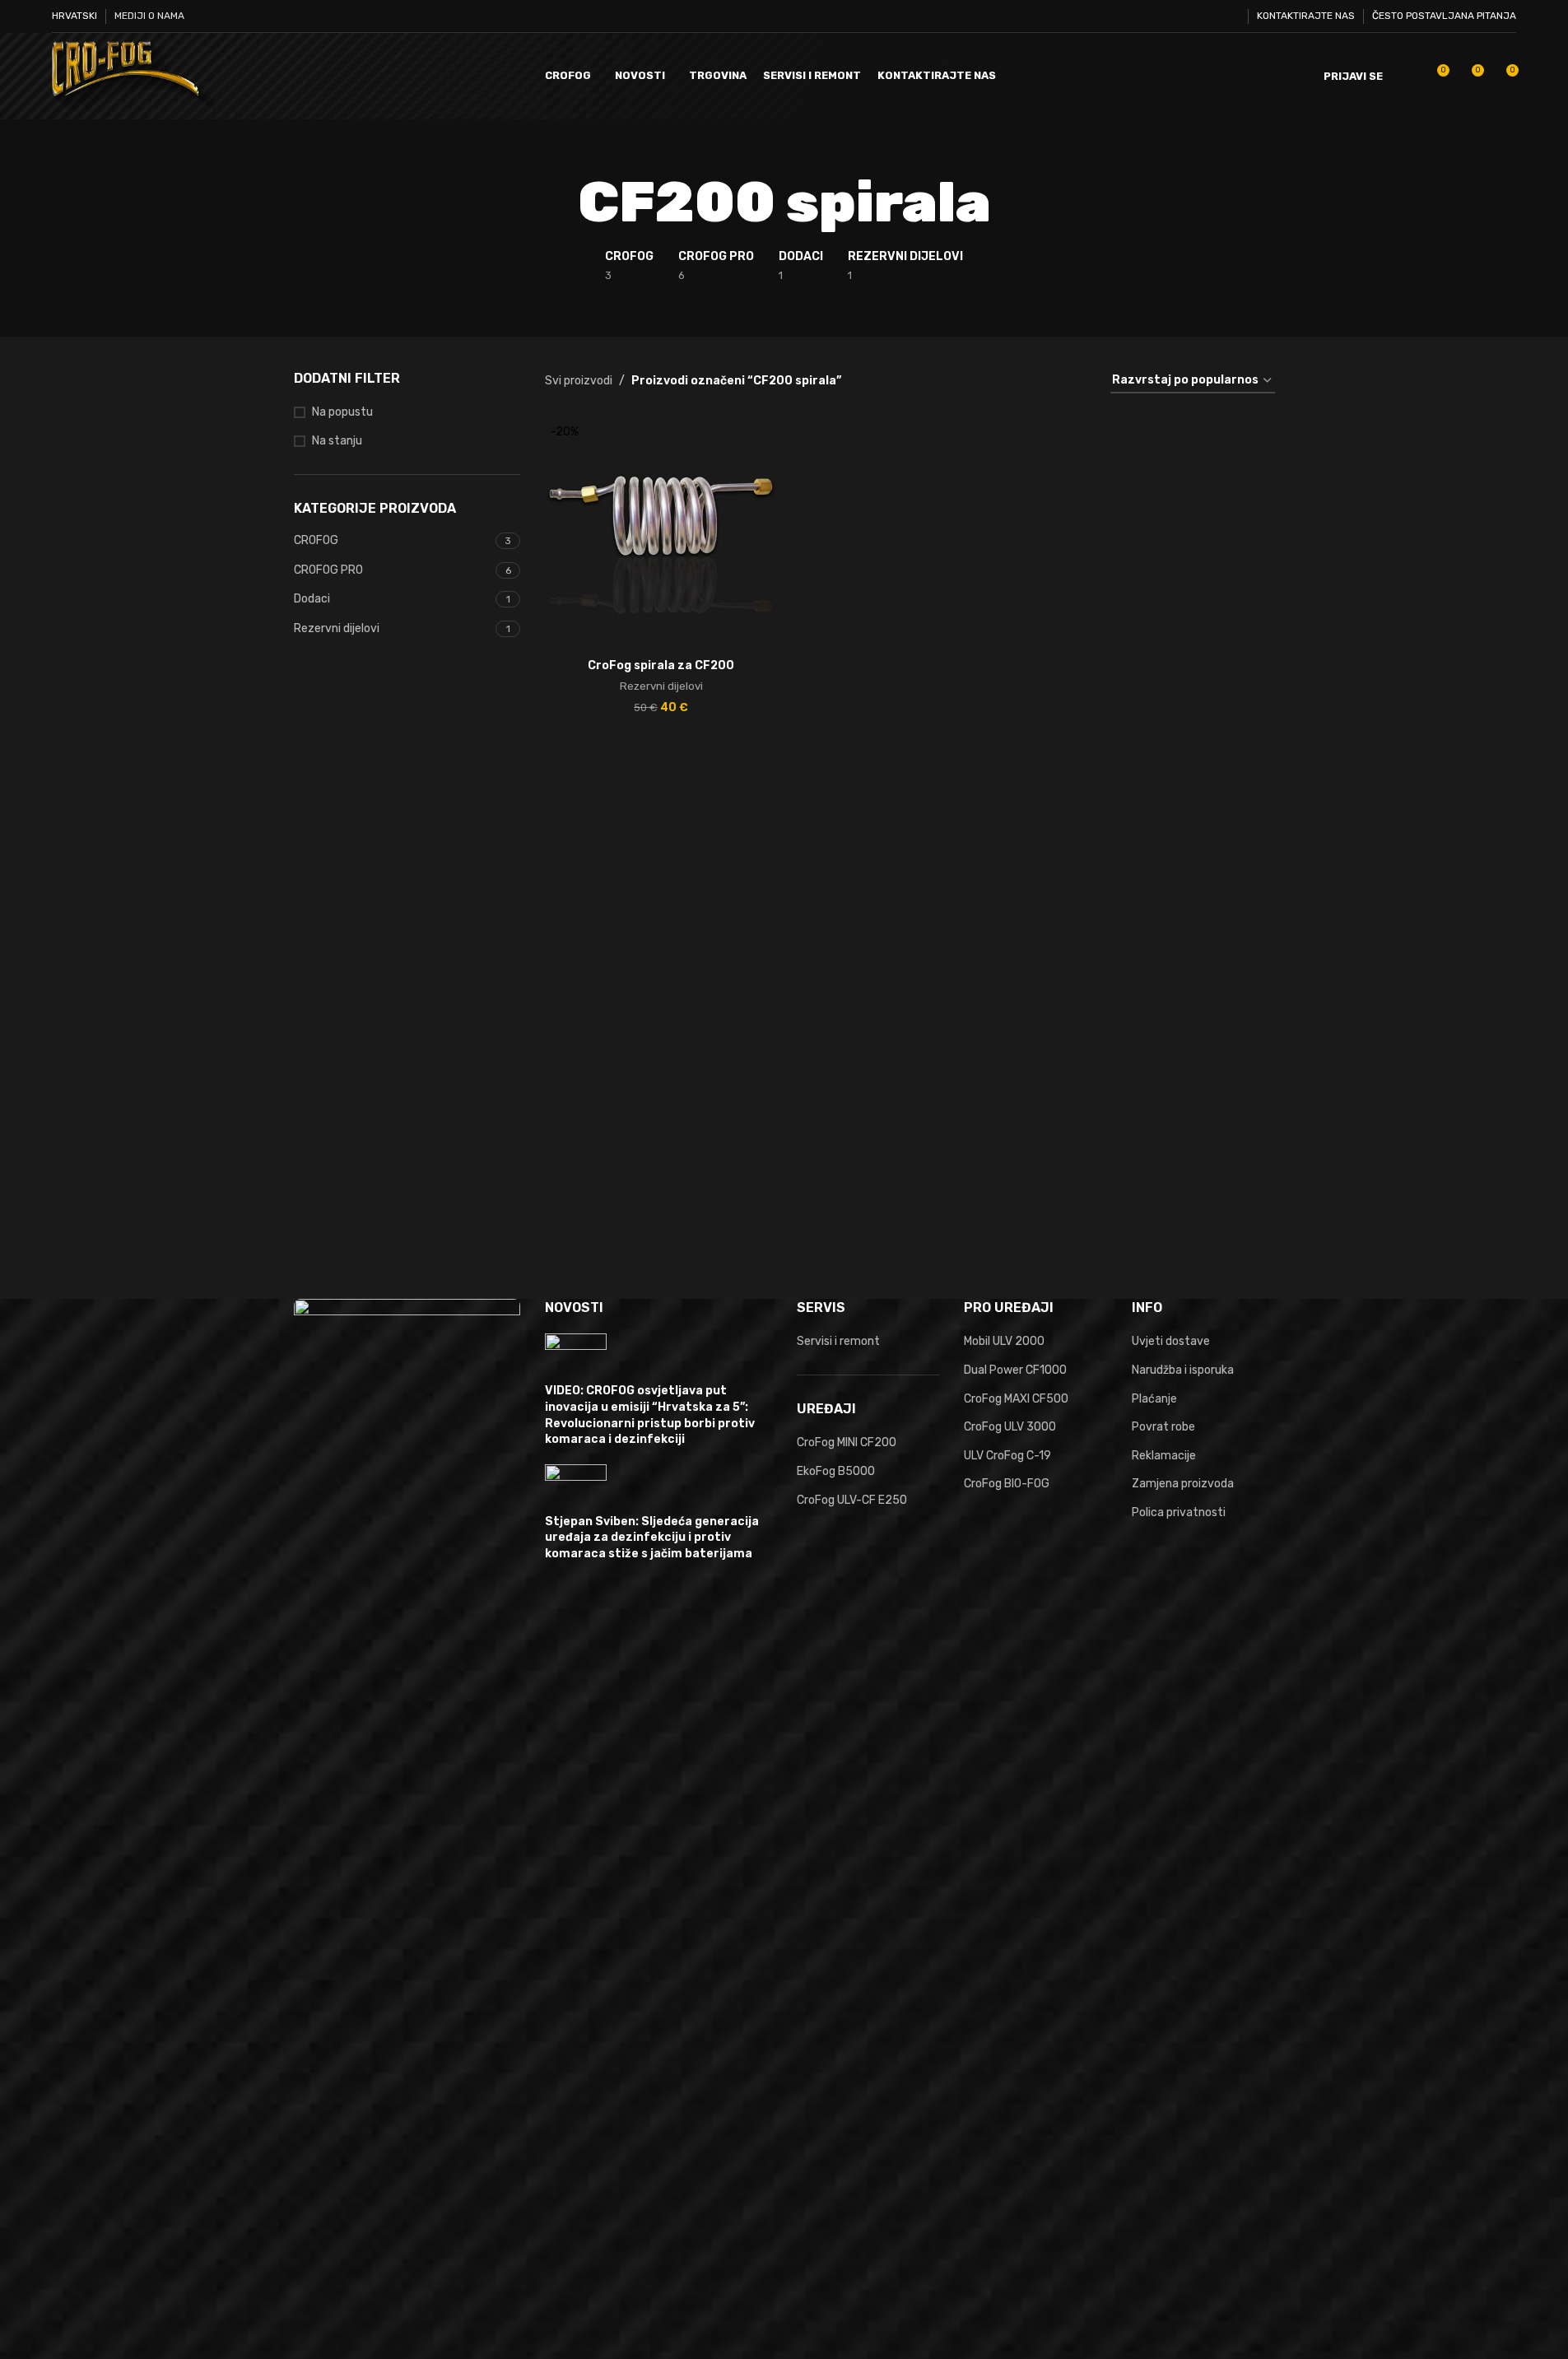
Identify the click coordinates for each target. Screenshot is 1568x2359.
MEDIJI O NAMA (149, 16)
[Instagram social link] (1209, 16)
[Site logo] (134, 75)
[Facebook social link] (1167, 16)
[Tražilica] (1406, 77)
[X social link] (1187, 16)
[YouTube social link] (1229, 16)
